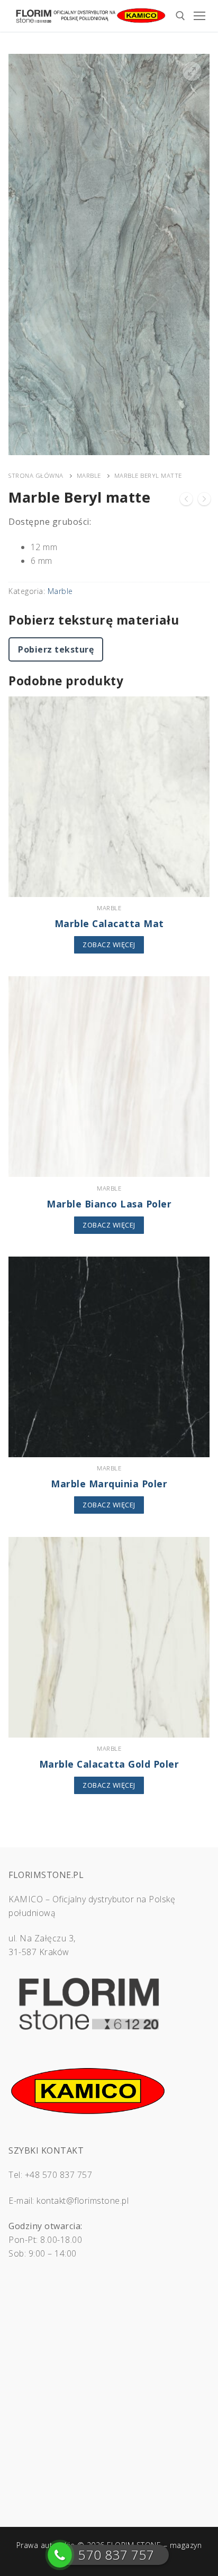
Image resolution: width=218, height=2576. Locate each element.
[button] (192, 71)
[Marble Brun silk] (204, 501)
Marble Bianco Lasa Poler (109, 1204)
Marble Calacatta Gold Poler (109, 1764)
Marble (89, 475)
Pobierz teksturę (56, 649)
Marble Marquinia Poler (109, 1484)
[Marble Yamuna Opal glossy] (186, 501)
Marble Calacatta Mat (109, 923)
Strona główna (36, 475)
